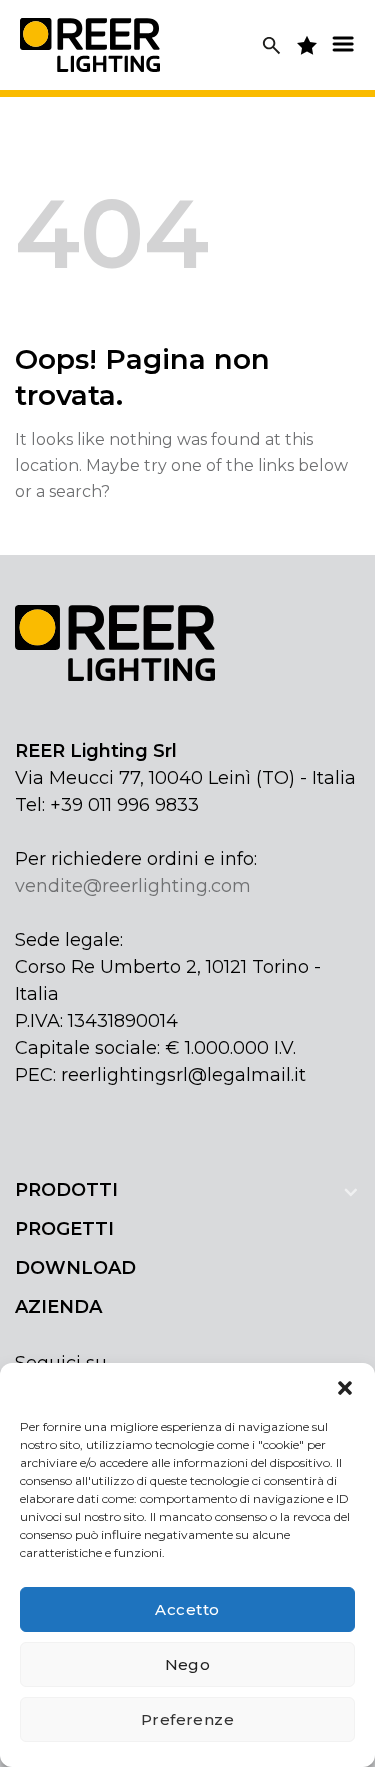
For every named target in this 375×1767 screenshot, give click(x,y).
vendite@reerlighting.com (133, 886)
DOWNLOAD (75, 1268)
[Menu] (343, 43)
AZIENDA (58, 1307)
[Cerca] (271, 45)
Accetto (187, 1609)
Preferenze (188, 1719)
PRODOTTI (66, 1190)
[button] (345, 1388)
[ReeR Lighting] (90, 44)
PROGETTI (64, 1229)
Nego (188, 1664)
